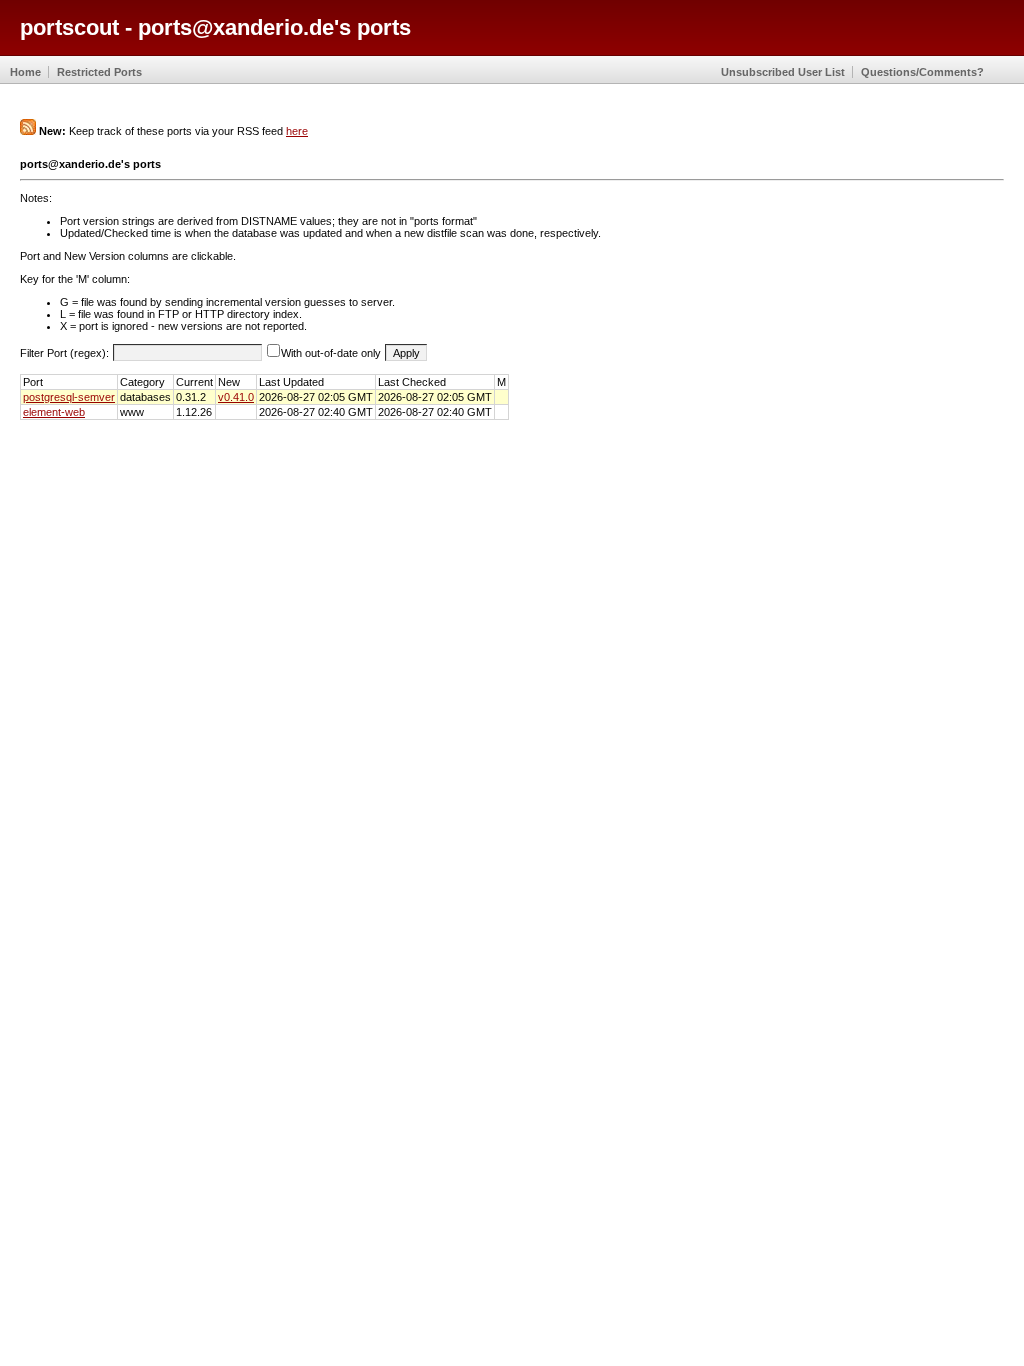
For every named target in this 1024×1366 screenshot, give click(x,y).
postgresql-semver (69, 397)
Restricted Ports (99, 72)
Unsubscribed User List (783, 72)
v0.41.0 (236, 397)
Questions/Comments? (922, 72)
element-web (54, 412)
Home (25, 72)
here (297, 131)
